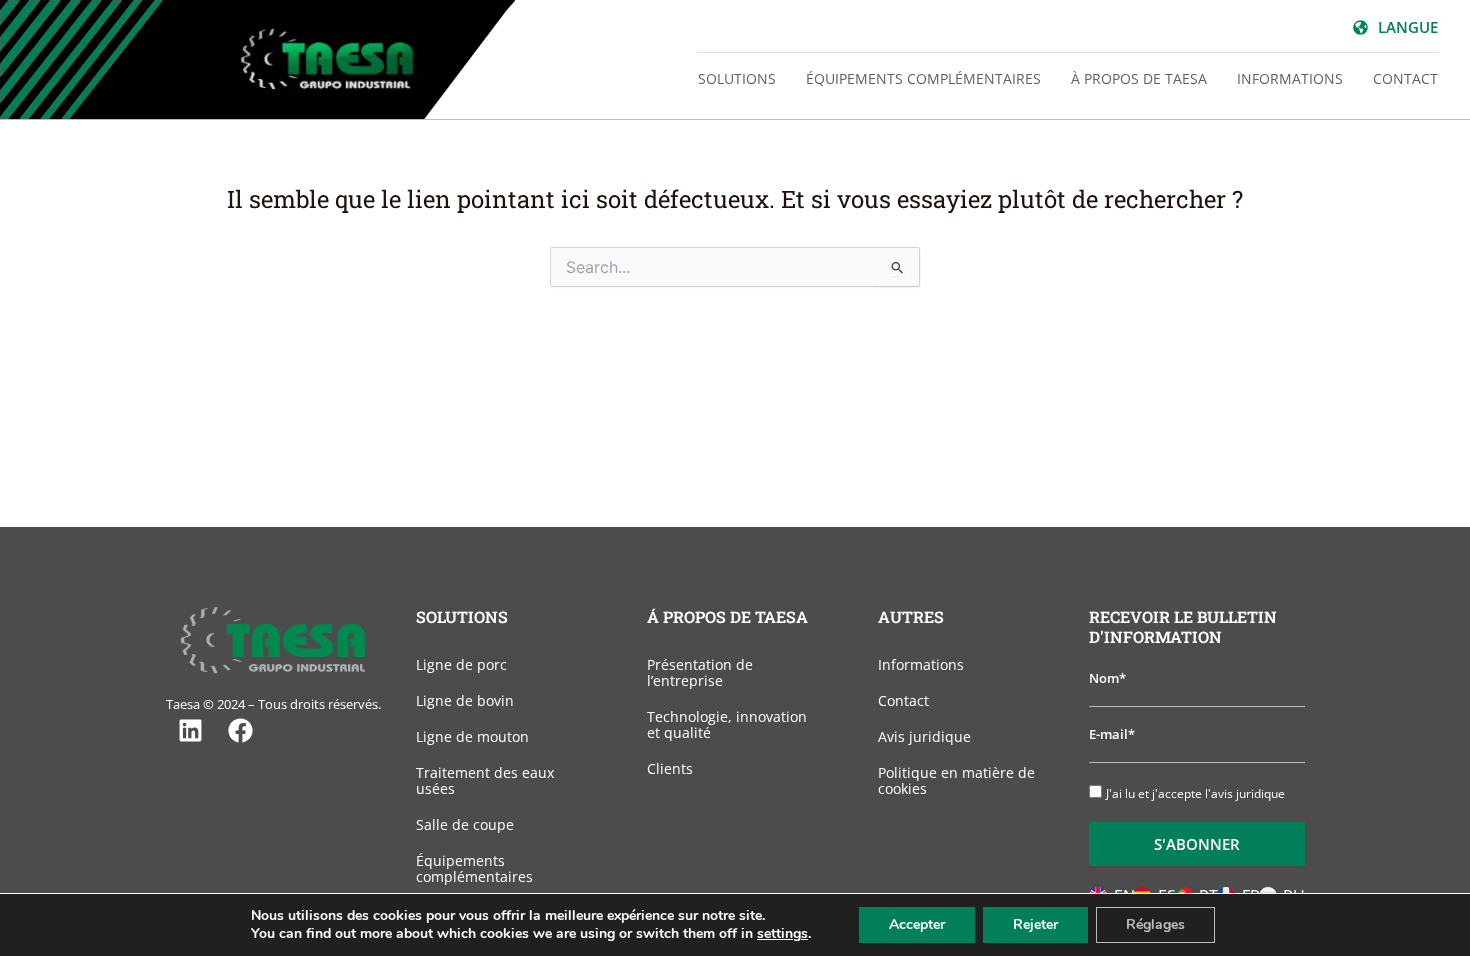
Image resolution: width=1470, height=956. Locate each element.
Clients (670, 768)
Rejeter (1035, 924)
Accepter (917, 924)
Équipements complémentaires (923, 78)
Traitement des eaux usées (485, 780)
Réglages (1155, 924)
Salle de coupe (465, 824)
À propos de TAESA (1139, 78)
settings (782, 934)
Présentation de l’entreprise (700, 672)
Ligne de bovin (465, 700)
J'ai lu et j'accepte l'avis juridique (1195, 793)
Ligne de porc (461, 664)
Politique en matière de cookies (956, 780)
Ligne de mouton (472, 736)
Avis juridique (924, 736)
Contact (1405, 78)
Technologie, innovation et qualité (727, 724)
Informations (1290, 78)
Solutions (737, 78)
